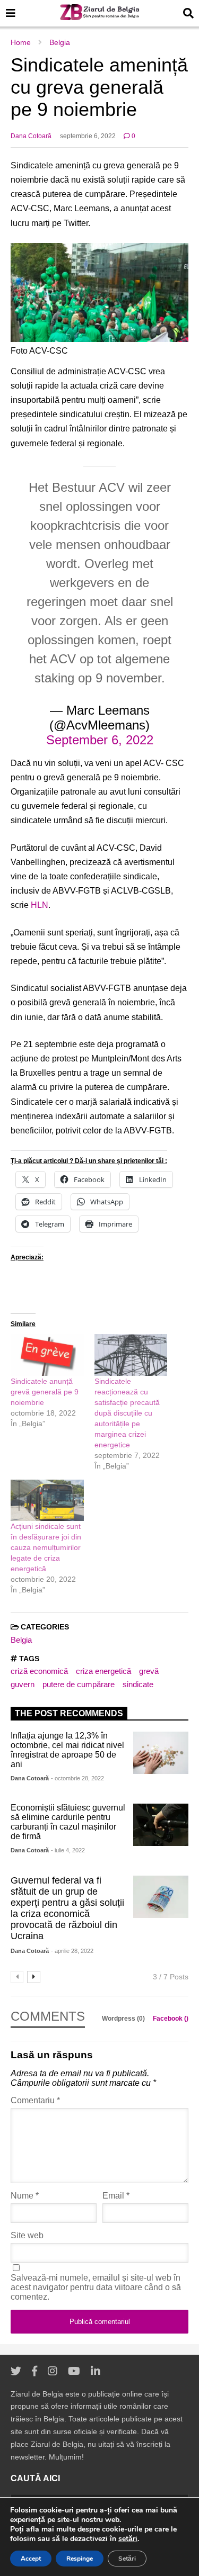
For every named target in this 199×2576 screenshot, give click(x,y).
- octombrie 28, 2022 (77, 1778)
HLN (40, 905)
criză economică (39, 1671)
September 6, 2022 (100, 740)
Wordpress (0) (124, 2019)
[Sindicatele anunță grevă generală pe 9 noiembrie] (47, 1355)
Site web (27, 2235)
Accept (31, 2559)
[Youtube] (74, 2371)
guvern (23, 1684)
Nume (25, 2196)
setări (128, 2539)
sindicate (138, 1684)
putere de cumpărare (79, 1684)
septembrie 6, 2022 (88, 136)
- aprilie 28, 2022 (72, 1951)
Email (116, 2196)
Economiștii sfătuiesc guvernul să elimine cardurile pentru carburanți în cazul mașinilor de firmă (68, 1822)
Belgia (21, 1640)
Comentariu (35, 2100)
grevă (149, 1671)
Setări (127, 2559)
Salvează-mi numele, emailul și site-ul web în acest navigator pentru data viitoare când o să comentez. (96, 2287)
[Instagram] (53, 2371)
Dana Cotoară (31, 136)
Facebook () (171, 2019)
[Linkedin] (96, 2371)
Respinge (80, 2559)
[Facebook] (34, 2371)
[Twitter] (16, 2371)
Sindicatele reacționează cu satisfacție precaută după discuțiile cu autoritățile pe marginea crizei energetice (127, 1413)
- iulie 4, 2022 (68, 1850)
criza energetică (103, 1671)
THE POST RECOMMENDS (69, 1713)
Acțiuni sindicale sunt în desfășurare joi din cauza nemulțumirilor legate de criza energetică (46, 1547)
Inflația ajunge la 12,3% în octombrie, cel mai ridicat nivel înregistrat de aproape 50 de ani (67, 1750)
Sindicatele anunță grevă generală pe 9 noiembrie (45, 1392)
